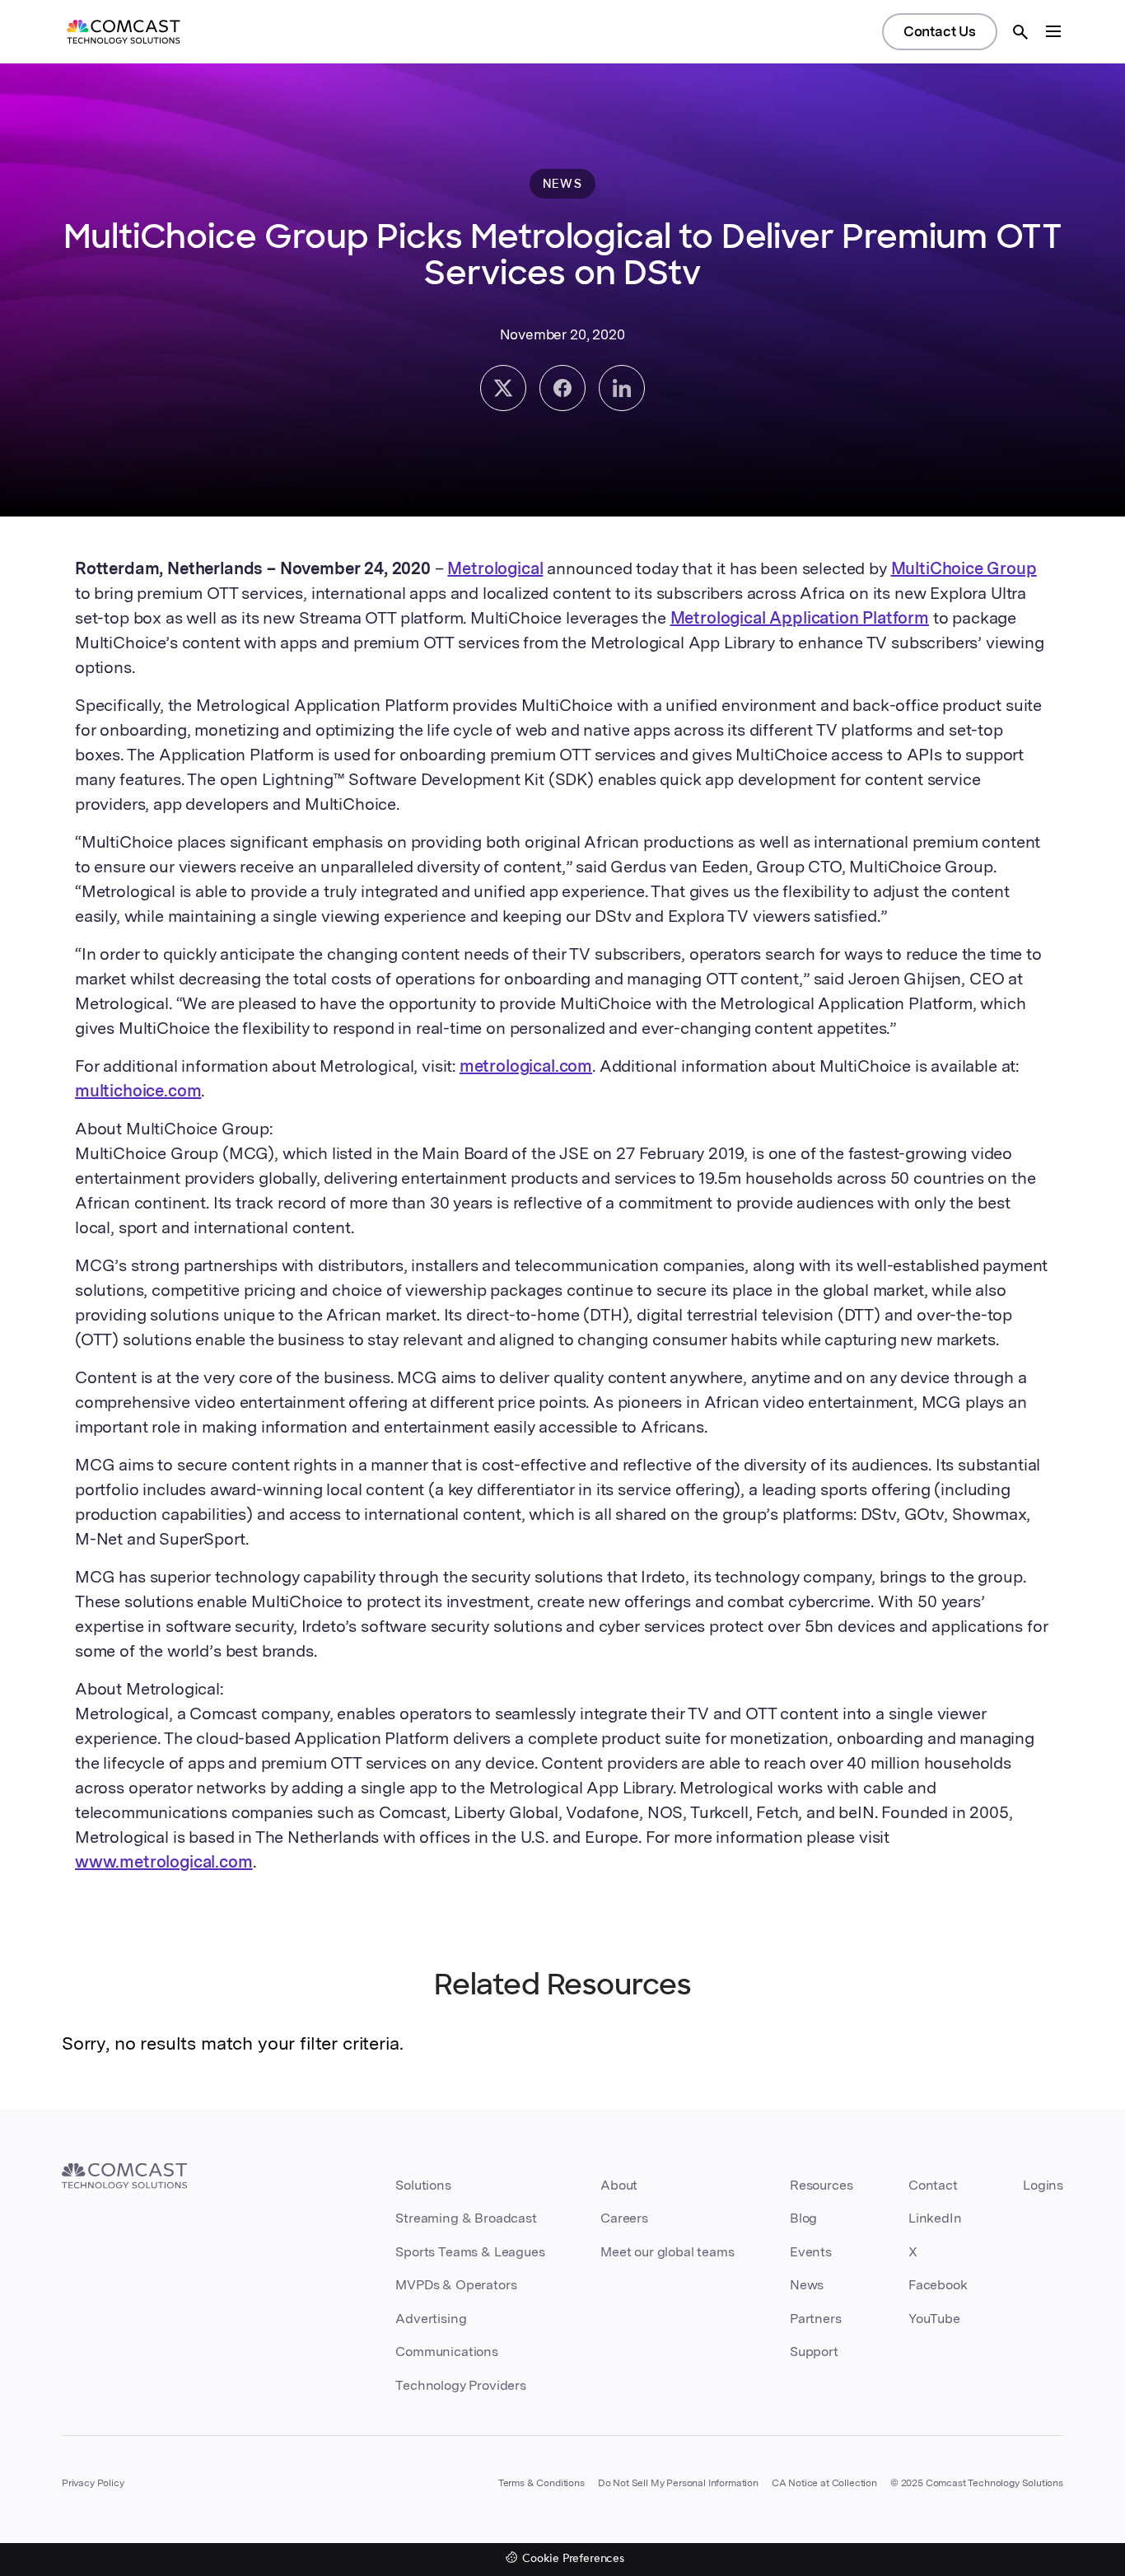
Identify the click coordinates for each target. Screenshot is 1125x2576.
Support (814, 2352)
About (619, 2185)
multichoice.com (138, 1091)
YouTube (934, 2319)
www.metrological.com (164, 1862)
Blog (803, 2218)
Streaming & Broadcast (466, 2218)
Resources (821, 2185)
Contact (933, 2185)
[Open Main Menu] (1053, 31)
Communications (447, 2352)
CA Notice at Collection (824, 2483)
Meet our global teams (667, 2252)
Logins (1043, 2185)
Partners (816, 2319)
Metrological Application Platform (800, 618)
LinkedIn (935, 2218)
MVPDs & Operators (456, 2285)
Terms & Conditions (541, 2483)
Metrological (495, 568)
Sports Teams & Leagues (470, 2252)
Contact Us (940, 31)
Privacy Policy (93, 2483)
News (807, 2285)
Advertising (431, 2319)
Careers (624, 2218)
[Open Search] (1020, 32)
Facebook (938, 2285)
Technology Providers (461, 2385)
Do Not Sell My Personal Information (678, 2483)
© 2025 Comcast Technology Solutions (977, 2483)
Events (811, 2252)
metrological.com (526, 1066)
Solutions (423, 2185)
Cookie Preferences (573, 2559)
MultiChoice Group (964, 568)
